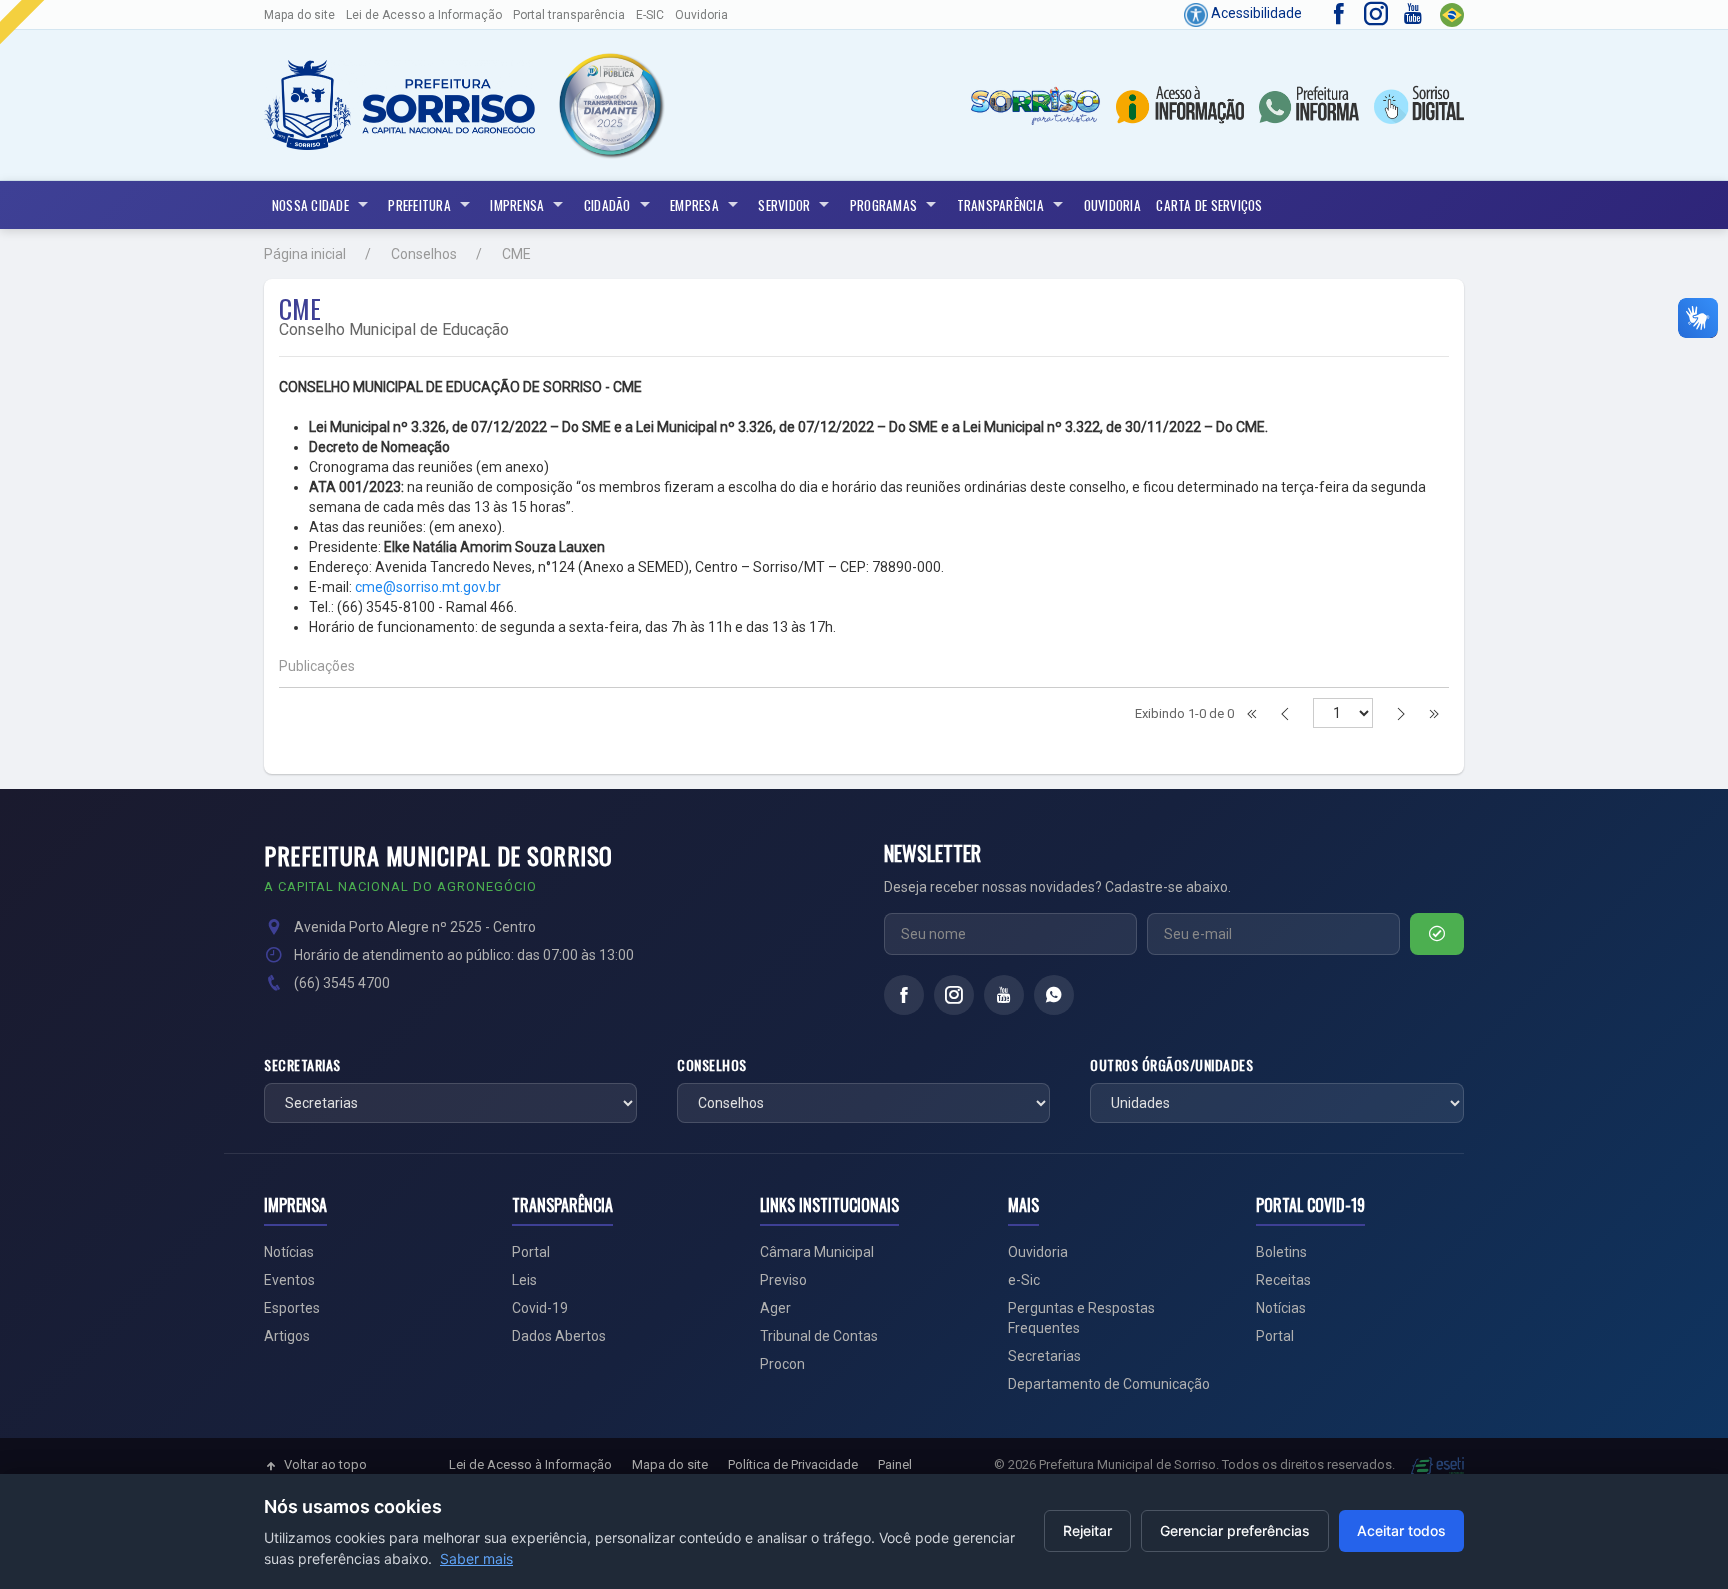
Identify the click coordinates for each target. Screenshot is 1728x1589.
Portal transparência (569, 15)
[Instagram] (954, 995)
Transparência (1000, 205)
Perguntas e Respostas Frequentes (1081, 1318)
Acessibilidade (1255, 13)
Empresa (694, 205)
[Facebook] (904, 995)
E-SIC (650, 15)
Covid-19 (540, 1308)
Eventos (289, 1280)
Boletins (1281, 1252)
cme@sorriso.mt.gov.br (428, 587)
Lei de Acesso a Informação (424, 15)
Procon (782, 1364)
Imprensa (517, 205)
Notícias (289, 1252)
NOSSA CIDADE (310, 205)
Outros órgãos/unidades (1171, 1065)
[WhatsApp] (1054, 995)
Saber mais (476, 1558)
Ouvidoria (701, 15)
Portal (531, 1252)
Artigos (287, 1336)
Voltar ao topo (325, 1464)
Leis (524, 1280)
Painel (895, 1464)
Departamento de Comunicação (1109, 1384)
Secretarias (302, 1065)
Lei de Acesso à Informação (530, 1464)
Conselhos (424, 254)
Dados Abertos (559, 1336)
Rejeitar (1087, 1530)
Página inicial (305, 254)
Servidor (784, 205)
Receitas (1283, 1280)
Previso (783, 1280)
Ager (775, 1308)
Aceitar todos (1401, 1530)
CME (516, 254)
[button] (610, 105)
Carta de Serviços (1209, 205)
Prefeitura (419, 205)
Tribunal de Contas (819, 1336)
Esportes (292, 1308)
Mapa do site (299, 15)
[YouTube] (1004, 995)
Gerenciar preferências (1235, 1530)
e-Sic (1024, 1280)
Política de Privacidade (793, 1464)
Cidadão (607, 205)
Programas (883, 205)
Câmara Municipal (817, 1252)
